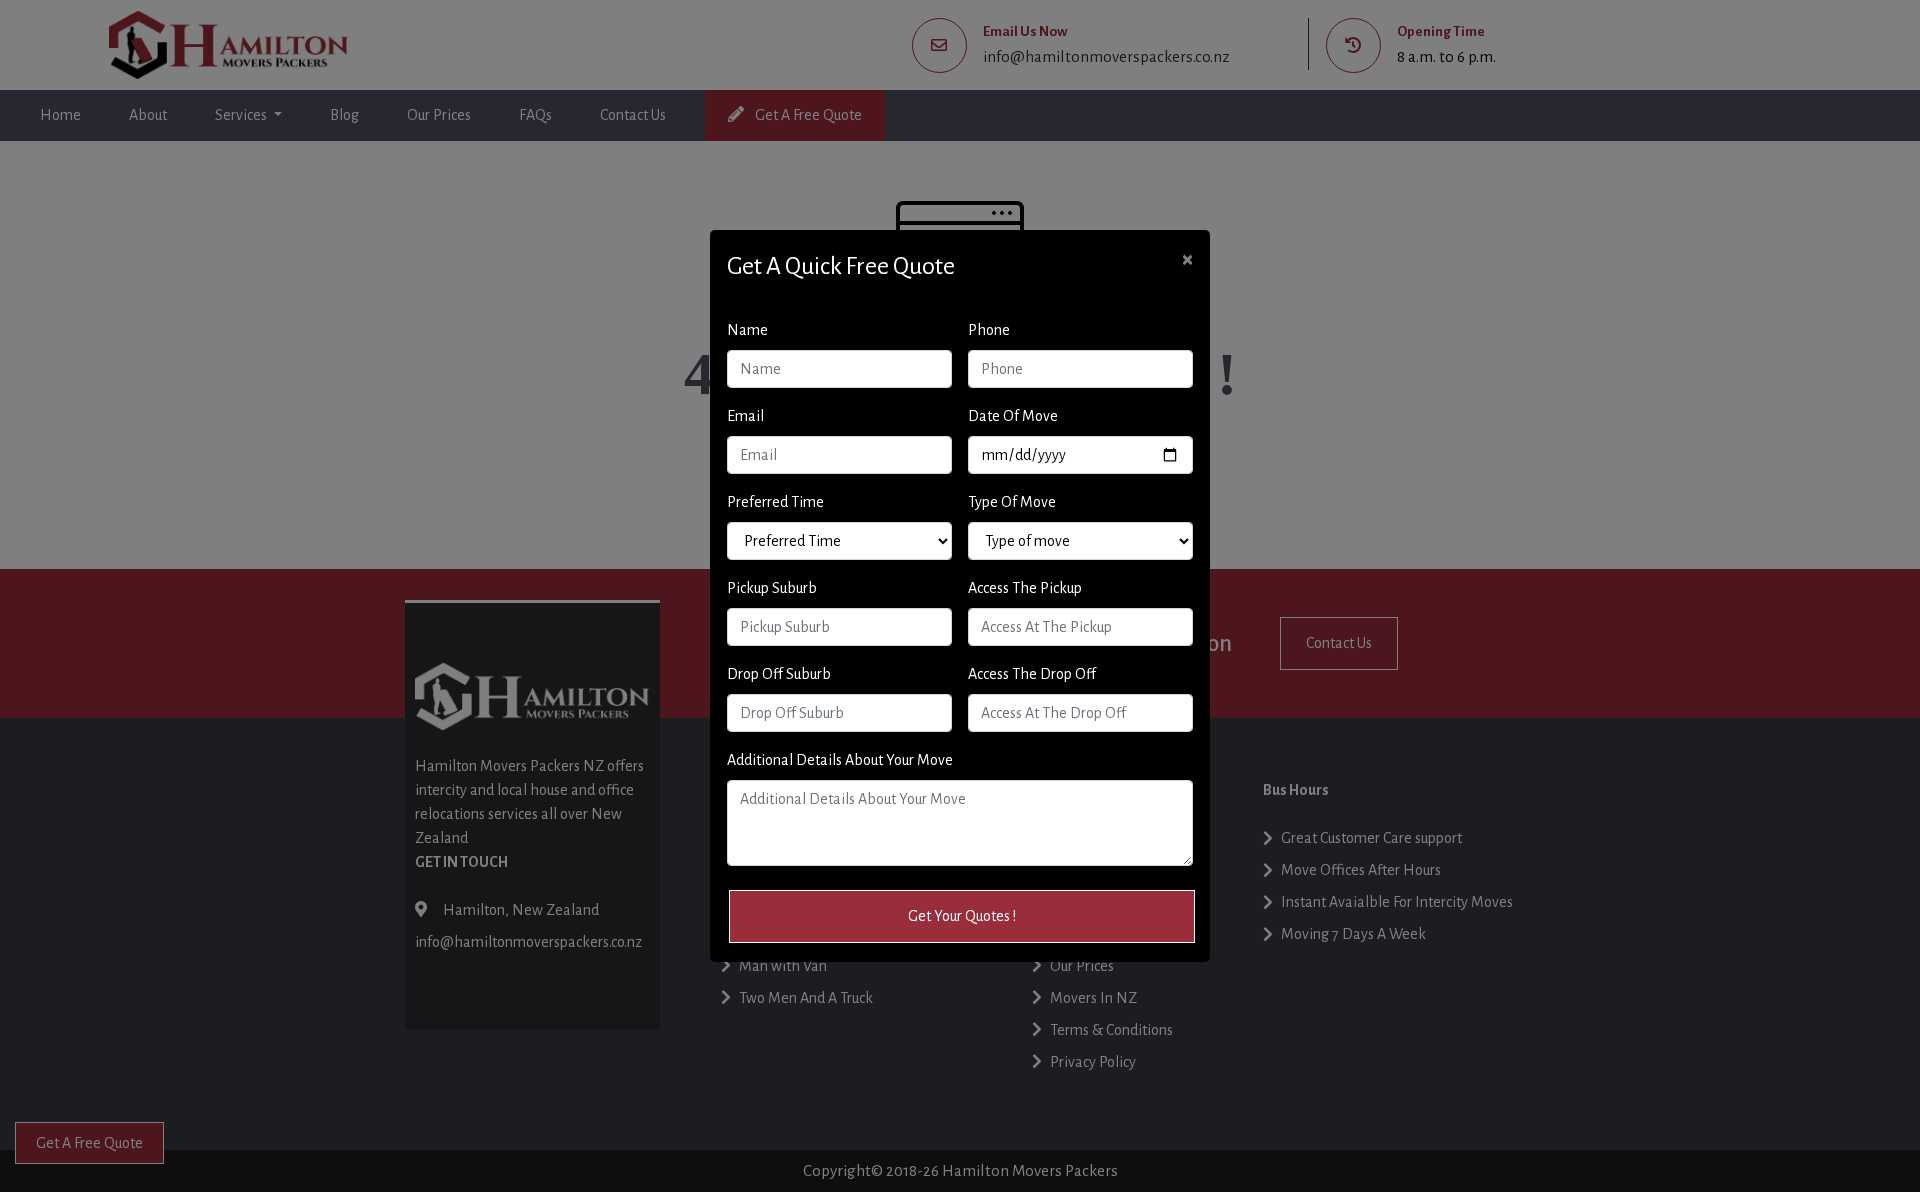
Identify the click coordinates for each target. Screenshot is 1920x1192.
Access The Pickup (1025, 588)
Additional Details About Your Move (840, 760)
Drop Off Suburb (779, 674)
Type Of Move (1012, 502)
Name (747, 330)
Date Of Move (1013, 416)
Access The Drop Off (1032, 674)
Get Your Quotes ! (962, 916)
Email (745, 416)
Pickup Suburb (772, 588)
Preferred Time (775, 502)
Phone (989, 330)
